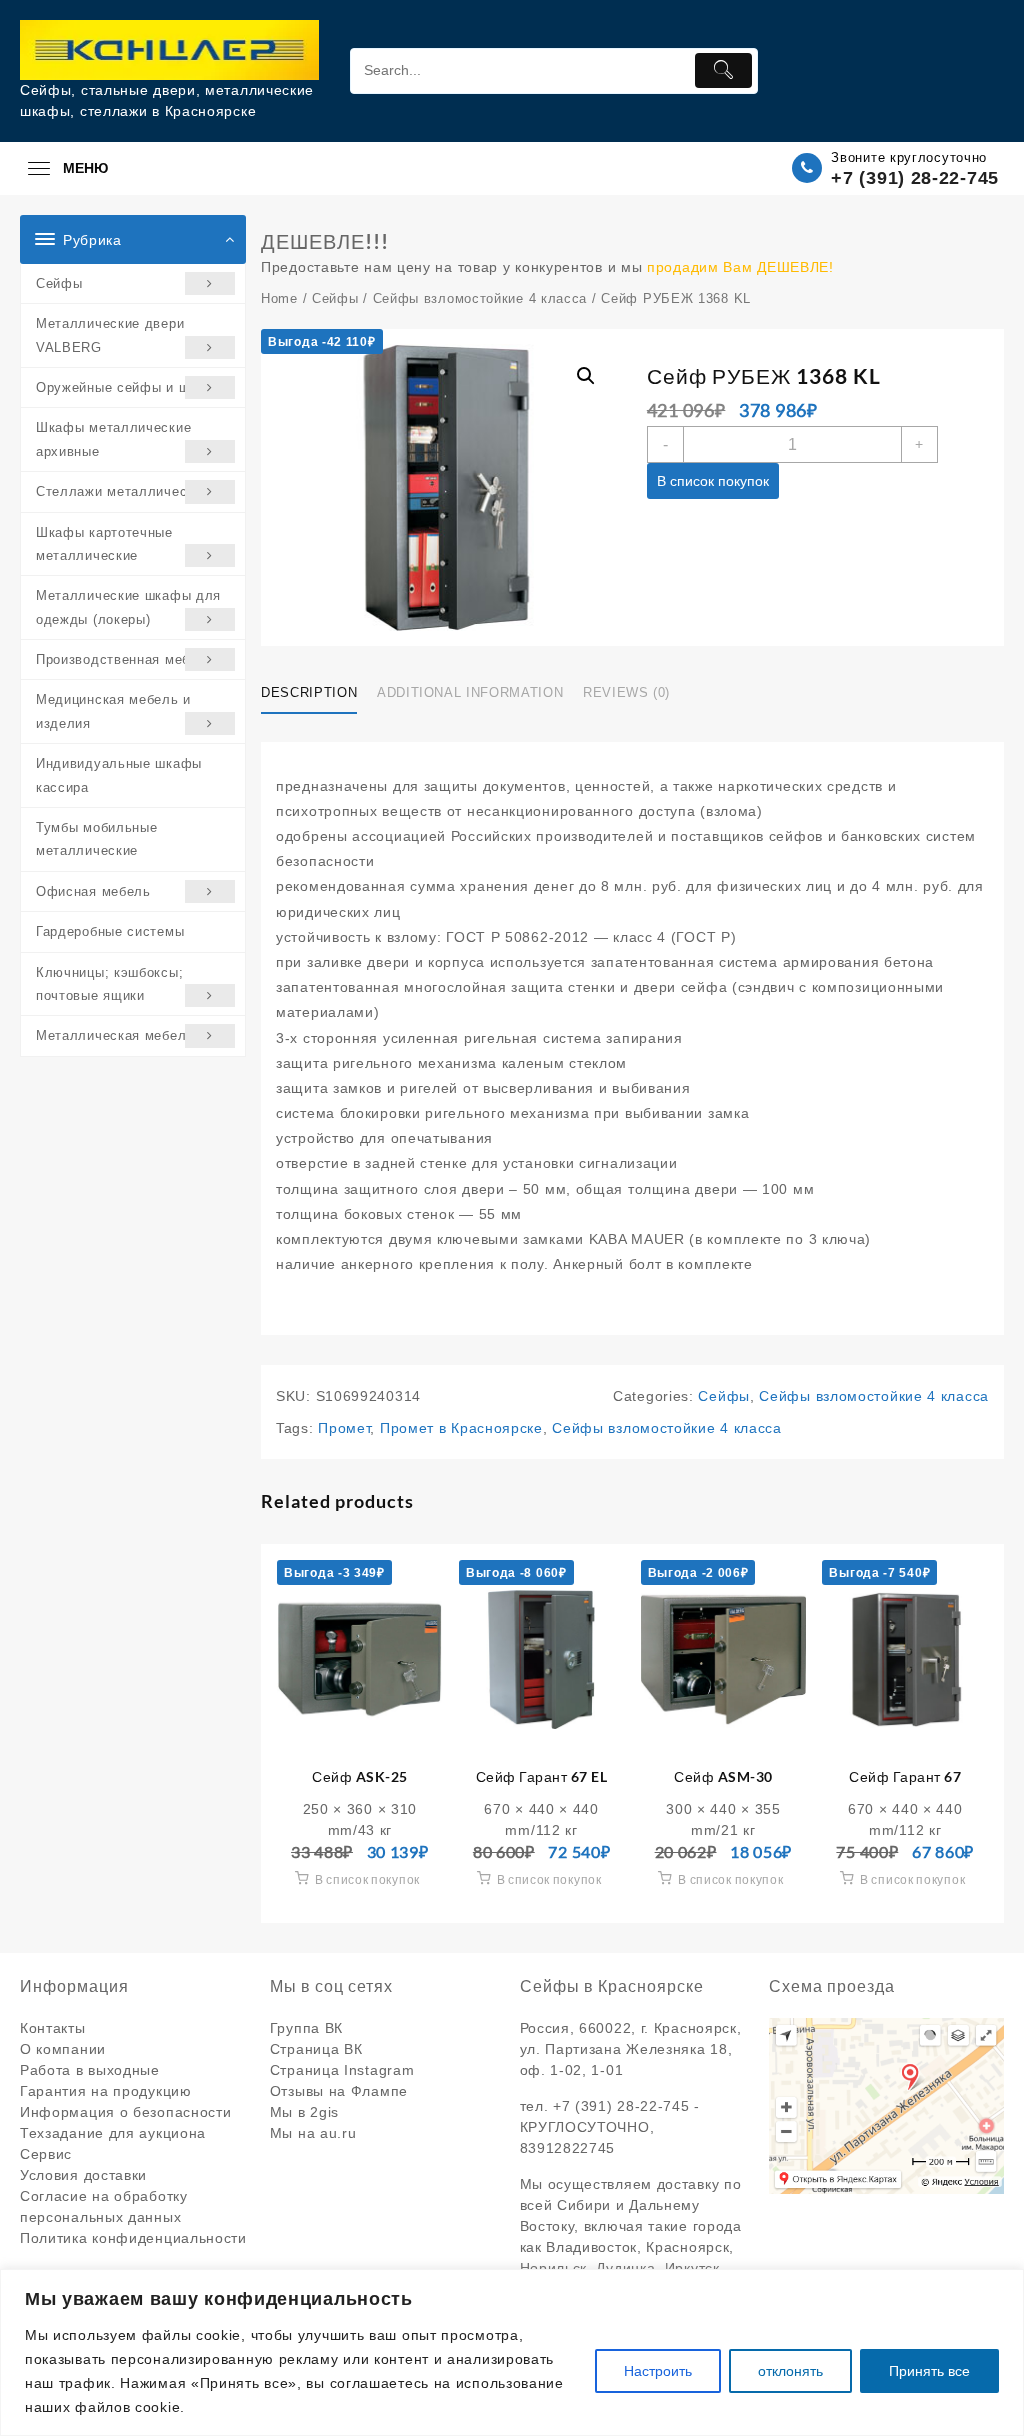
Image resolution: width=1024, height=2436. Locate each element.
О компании (63, 2049)
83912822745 (568, 2148)
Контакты (53, 2028)
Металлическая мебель (115, 1035)
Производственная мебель (125, 659)
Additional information (470, 692)
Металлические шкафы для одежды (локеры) (128, 607)
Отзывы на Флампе (339, 2091)
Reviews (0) (626, 692)
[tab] (316, 694)
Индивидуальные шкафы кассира (119, 775)
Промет (344, 1428)
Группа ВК (306, 2028)
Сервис (46, 2154)
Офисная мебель (93, 891)
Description (309, 692)
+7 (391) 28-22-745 (915, 178)
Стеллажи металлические (122, 491)
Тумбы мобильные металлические (97, 839)
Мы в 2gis (304, 2112)
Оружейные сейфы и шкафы (130, 387)
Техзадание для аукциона (113, 2133)
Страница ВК (316, 2049)
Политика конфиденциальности (133, 2238)
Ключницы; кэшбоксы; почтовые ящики (109, 984)
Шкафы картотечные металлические (104, 544)
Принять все (929, 2371)
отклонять (790, 2371)
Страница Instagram (342, 2070)
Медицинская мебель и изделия (113, 711)
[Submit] (724, 70)
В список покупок (713, 481)
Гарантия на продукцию (106, 2091)
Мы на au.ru (313, 2133)
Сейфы (59, 283)
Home (279, 298)
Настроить (658, 2371)
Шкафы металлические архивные (113, 439)
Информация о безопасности (126, 2112)
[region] (512, 2352)
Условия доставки (83, 2175)
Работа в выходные (90, 2070)
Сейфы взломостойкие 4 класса (480, 298)
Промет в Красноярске (461, 1428)
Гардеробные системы (110, 931)
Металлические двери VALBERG (110, 335)
